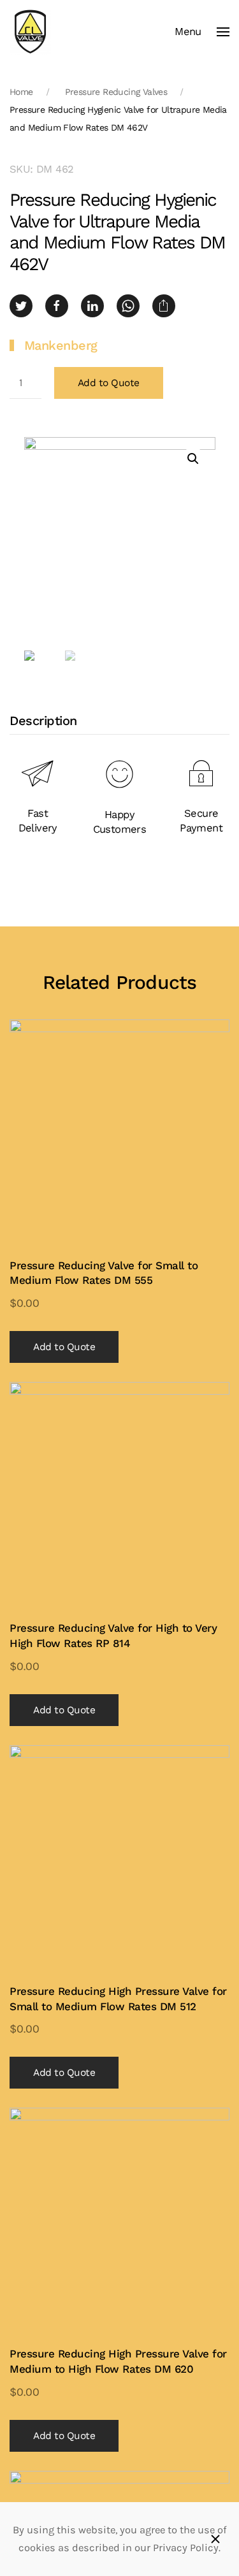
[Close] (215, 2539)
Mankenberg (61, 345)
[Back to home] (30, 32)
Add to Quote (109, 383)
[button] (202, 32)
